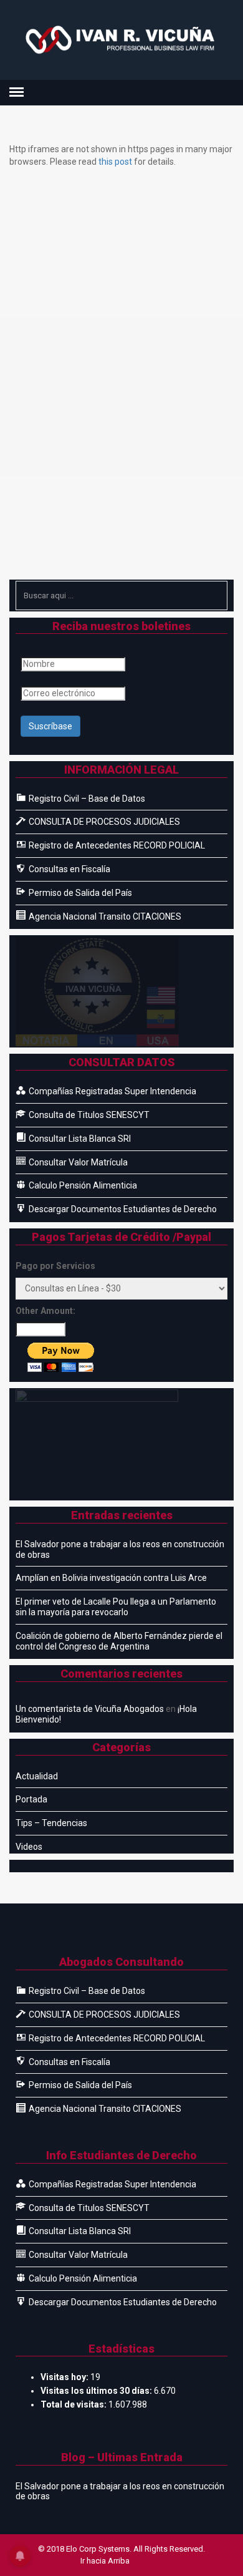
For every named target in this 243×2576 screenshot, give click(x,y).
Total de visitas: (74, 2404)
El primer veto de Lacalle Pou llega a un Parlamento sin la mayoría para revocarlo (116, 1607)
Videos (29, 1847)
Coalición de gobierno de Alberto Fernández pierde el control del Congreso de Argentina (119, 1641)
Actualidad (37, 1776)
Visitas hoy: (65, 2377)
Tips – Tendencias (51, 1823)
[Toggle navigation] (17, 92)
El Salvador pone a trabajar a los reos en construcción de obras (120, 1549)
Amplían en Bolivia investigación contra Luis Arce (111, 1578)
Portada (31, 1799)
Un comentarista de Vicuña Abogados (90, 1709)
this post (115, 162)
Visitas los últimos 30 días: (97, 2391)
